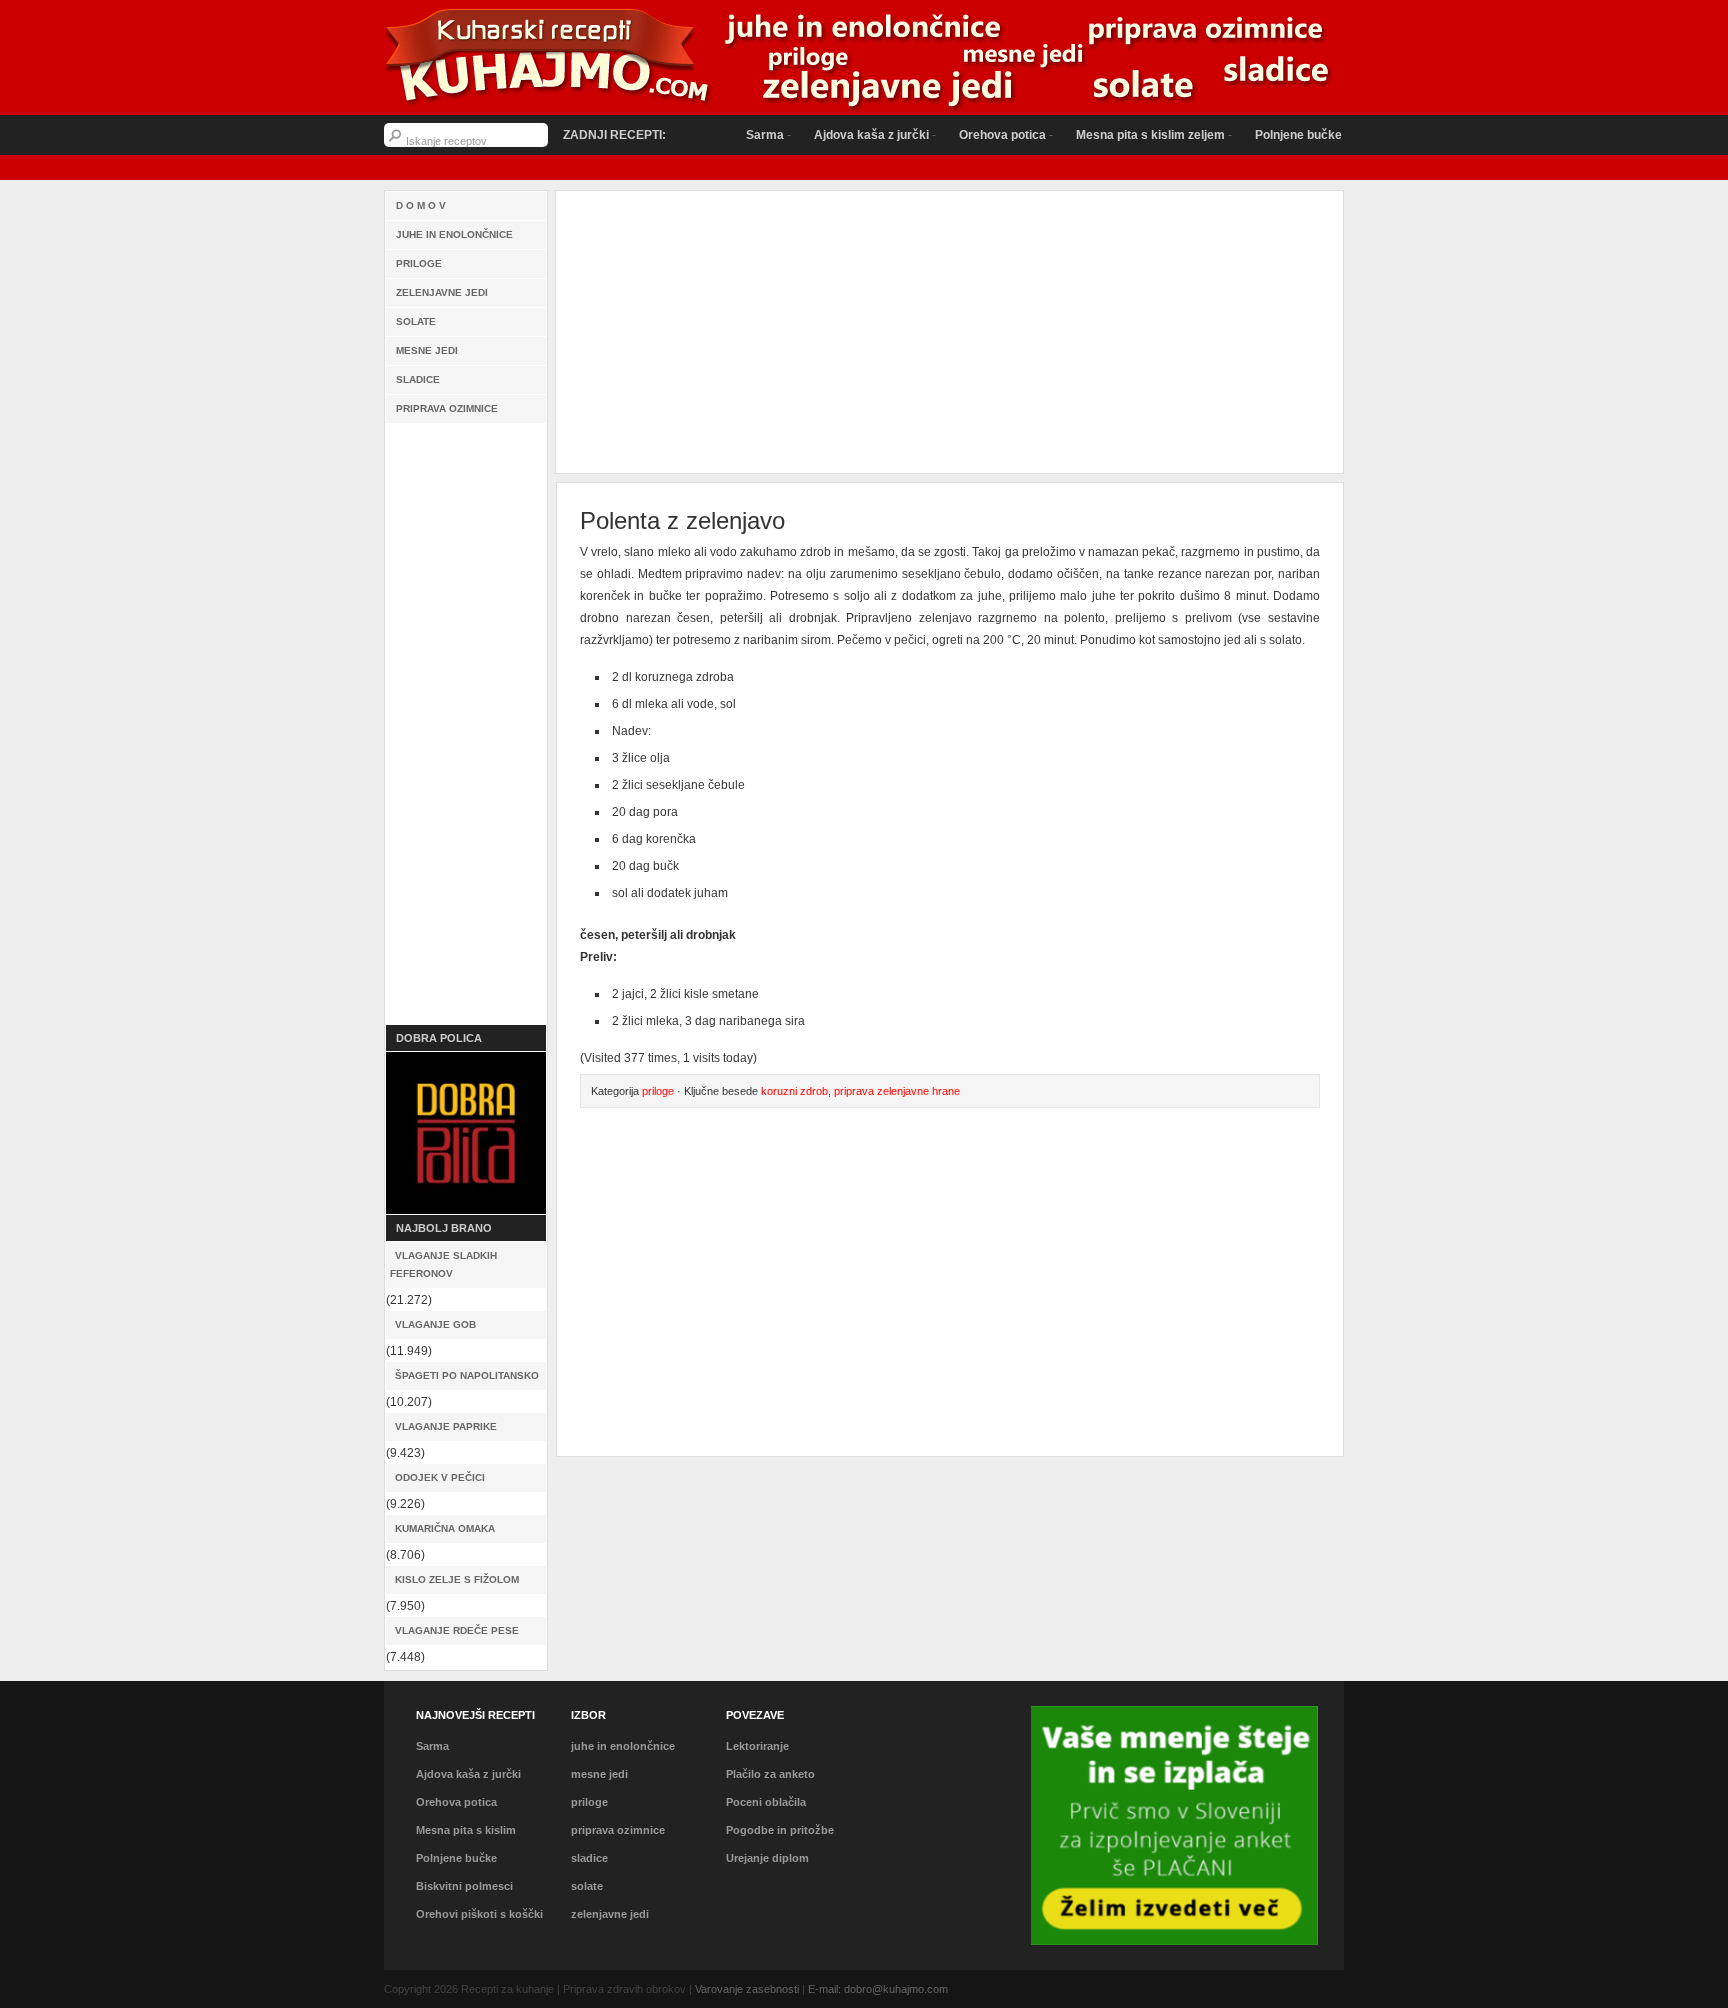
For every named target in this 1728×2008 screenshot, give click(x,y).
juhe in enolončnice (454, 234)
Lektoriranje (757, 1746)
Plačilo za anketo (770, 1774)
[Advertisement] (466, 724)
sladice (418, 379)
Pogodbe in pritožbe (780, 1830)
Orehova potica (962, 135)
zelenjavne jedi (442, 292)
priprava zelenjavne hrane (897, 1091)
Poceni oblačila (766, 1802)
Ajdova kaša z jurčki (831, 135)
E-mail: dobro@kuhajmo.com (878, 1989)
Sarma (725, 135)
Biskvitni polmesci (464, 1886)
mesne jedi (427, 350)
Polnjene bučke (1258, 135)
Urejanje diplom (767, 1858)
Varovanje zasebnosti (747, 1989)
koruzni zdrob (794, 1091)
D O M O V (421, 205)
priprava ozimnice (447, 408)
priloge (419, 263)
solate (416, 321)
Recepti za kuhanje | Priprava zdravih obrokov (864, 60)
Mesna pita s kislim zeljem (1110, 135)
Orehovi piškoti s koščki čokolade (479, 1926)
